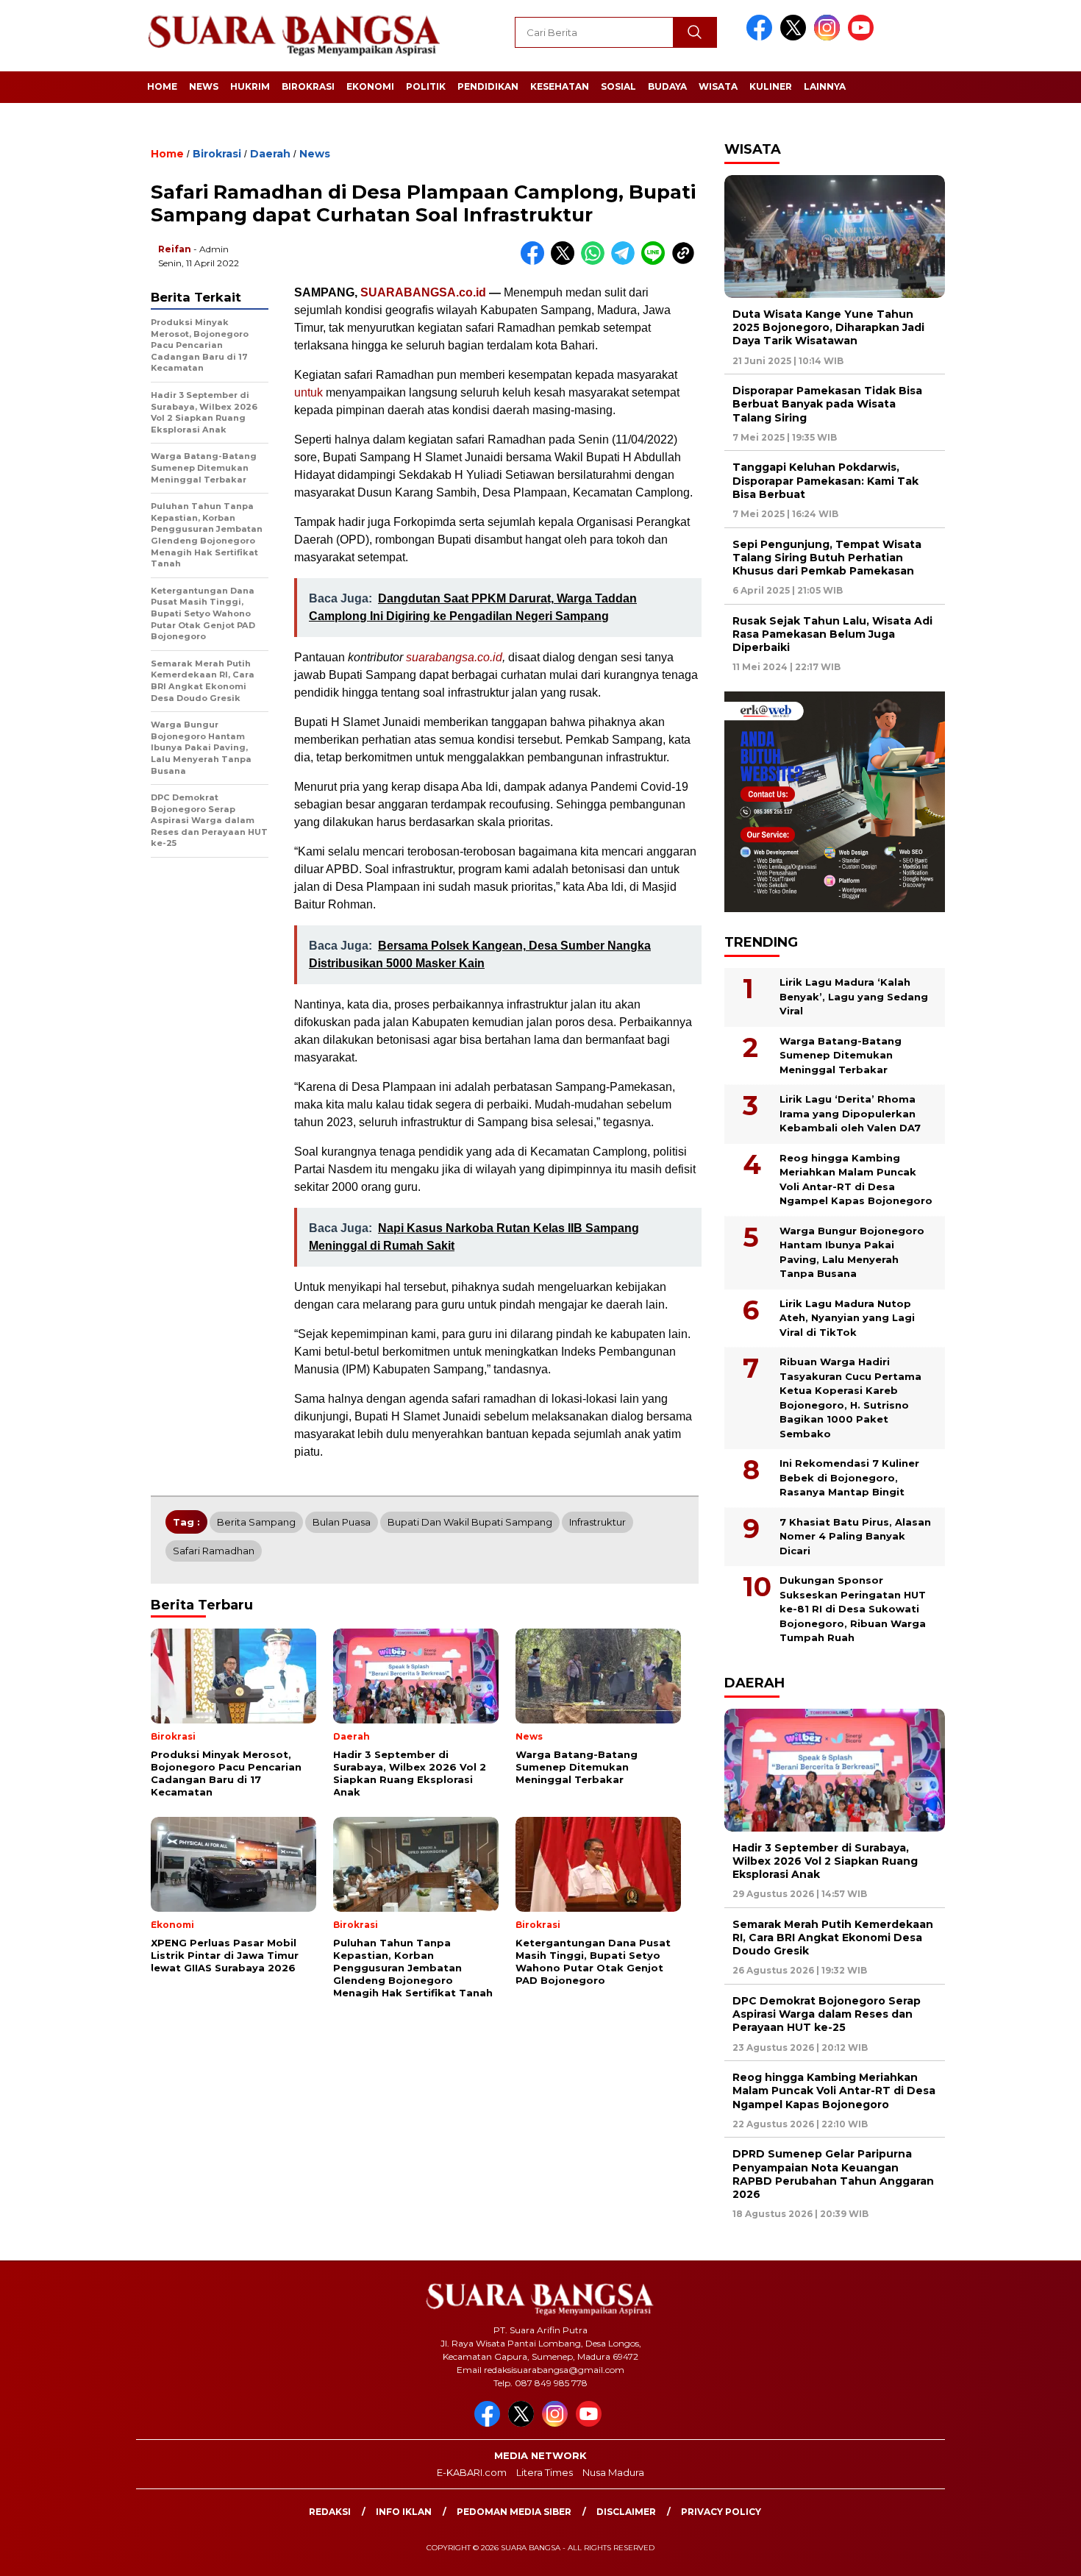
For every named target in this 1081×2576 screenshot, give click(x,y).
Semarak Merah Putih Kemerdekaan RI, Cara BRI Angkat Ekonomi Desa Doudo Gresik (833, 1938)
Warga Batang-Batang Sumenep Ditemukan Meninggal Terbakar (841, 1055)
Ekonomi (370, 86)
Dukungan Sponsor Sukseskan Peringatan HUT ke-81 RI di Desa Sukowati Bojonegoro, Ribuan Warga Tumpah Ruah (853, 1609)
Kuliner (771, 86)
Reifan (175, 249)
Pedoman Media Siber (514, 2512)
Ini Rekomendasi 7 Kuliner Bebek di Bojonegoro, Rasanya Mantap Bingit (849, 1477)
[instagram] (830, 37)
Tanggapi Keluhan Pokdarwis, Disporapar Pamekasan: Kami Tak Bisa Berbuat (825, 480)
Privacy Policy (721, 2512)
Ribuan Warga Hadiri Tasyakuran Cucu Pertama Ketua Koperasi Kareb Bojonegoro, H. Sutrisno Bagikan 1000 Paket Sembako (850, 1398)
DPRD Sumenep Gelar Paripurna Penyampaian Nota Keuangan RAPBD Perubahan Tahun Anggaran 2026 (833, 2174)
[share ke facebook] (536, 261)
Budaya (667, 86)
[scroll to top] (1037, 2553)
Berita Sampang (256, 1522)
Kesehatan (560, 86)
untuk (308, 392)
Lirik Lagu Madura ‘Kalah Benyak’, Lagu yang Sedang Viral (854, 996)
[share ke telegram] (626, 261)
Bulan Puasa (342, 1522)
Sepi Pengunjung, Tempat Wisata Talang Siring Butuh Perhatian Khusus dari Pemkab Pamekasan (827, 558)
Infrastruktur (597, 1522)
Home (162, 86)
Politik (426, 86)
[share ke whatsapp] (596, 261)
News (204, 86)
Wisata (718, 86)
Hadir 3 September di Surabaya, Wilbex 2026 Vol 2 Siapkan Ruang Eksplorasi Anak (825, 1861)
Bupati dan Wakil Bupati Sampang (470, 1522)
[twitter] (796, 37)
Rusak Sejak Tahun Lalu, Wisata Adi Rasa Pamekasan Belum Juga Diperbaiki (832, 634)
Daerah (270, 154)
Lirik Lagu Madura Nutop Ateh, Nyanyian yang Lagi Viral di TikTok (847, 1318)
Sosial (618, 86)
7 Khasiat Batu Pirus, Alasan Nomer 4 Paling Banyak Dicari (855, 1536)
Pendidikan (488, 86)
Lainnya (825, 86)
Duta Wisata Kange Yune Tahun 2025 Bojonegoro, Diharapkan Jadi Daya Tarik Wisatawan (828, 327)
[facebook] (762, 37)
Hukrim (250, 86)
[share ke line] (656, 261)
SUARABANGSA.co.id (423, 292)
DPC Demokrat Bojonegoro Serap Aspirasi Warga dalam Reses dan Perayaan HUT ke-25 (827, 2014)
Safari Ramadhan (214, 1551)
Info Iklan (404, 2512)
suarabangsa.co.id (454, 657)
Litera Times (545, 2472)
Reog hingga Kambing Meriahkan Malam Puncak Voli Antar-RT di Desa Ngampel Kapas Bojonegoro (856, 1180)
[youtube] (863, 37)
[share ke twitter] (566, 261)
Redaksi (330, 2512)
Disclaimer (626, 2512)
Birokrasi (308, 86)
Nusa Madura (613, 2472)
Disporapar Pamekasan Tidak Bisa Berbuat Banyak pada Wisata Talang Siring (827, 404)
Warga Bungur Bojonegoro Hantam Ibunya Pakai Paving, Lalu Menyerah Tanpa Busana (852, 1252)
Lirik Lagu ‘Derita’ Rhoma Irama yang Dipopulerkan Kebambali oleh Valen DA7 (850, 1113)
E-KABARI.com (472, 2472)
